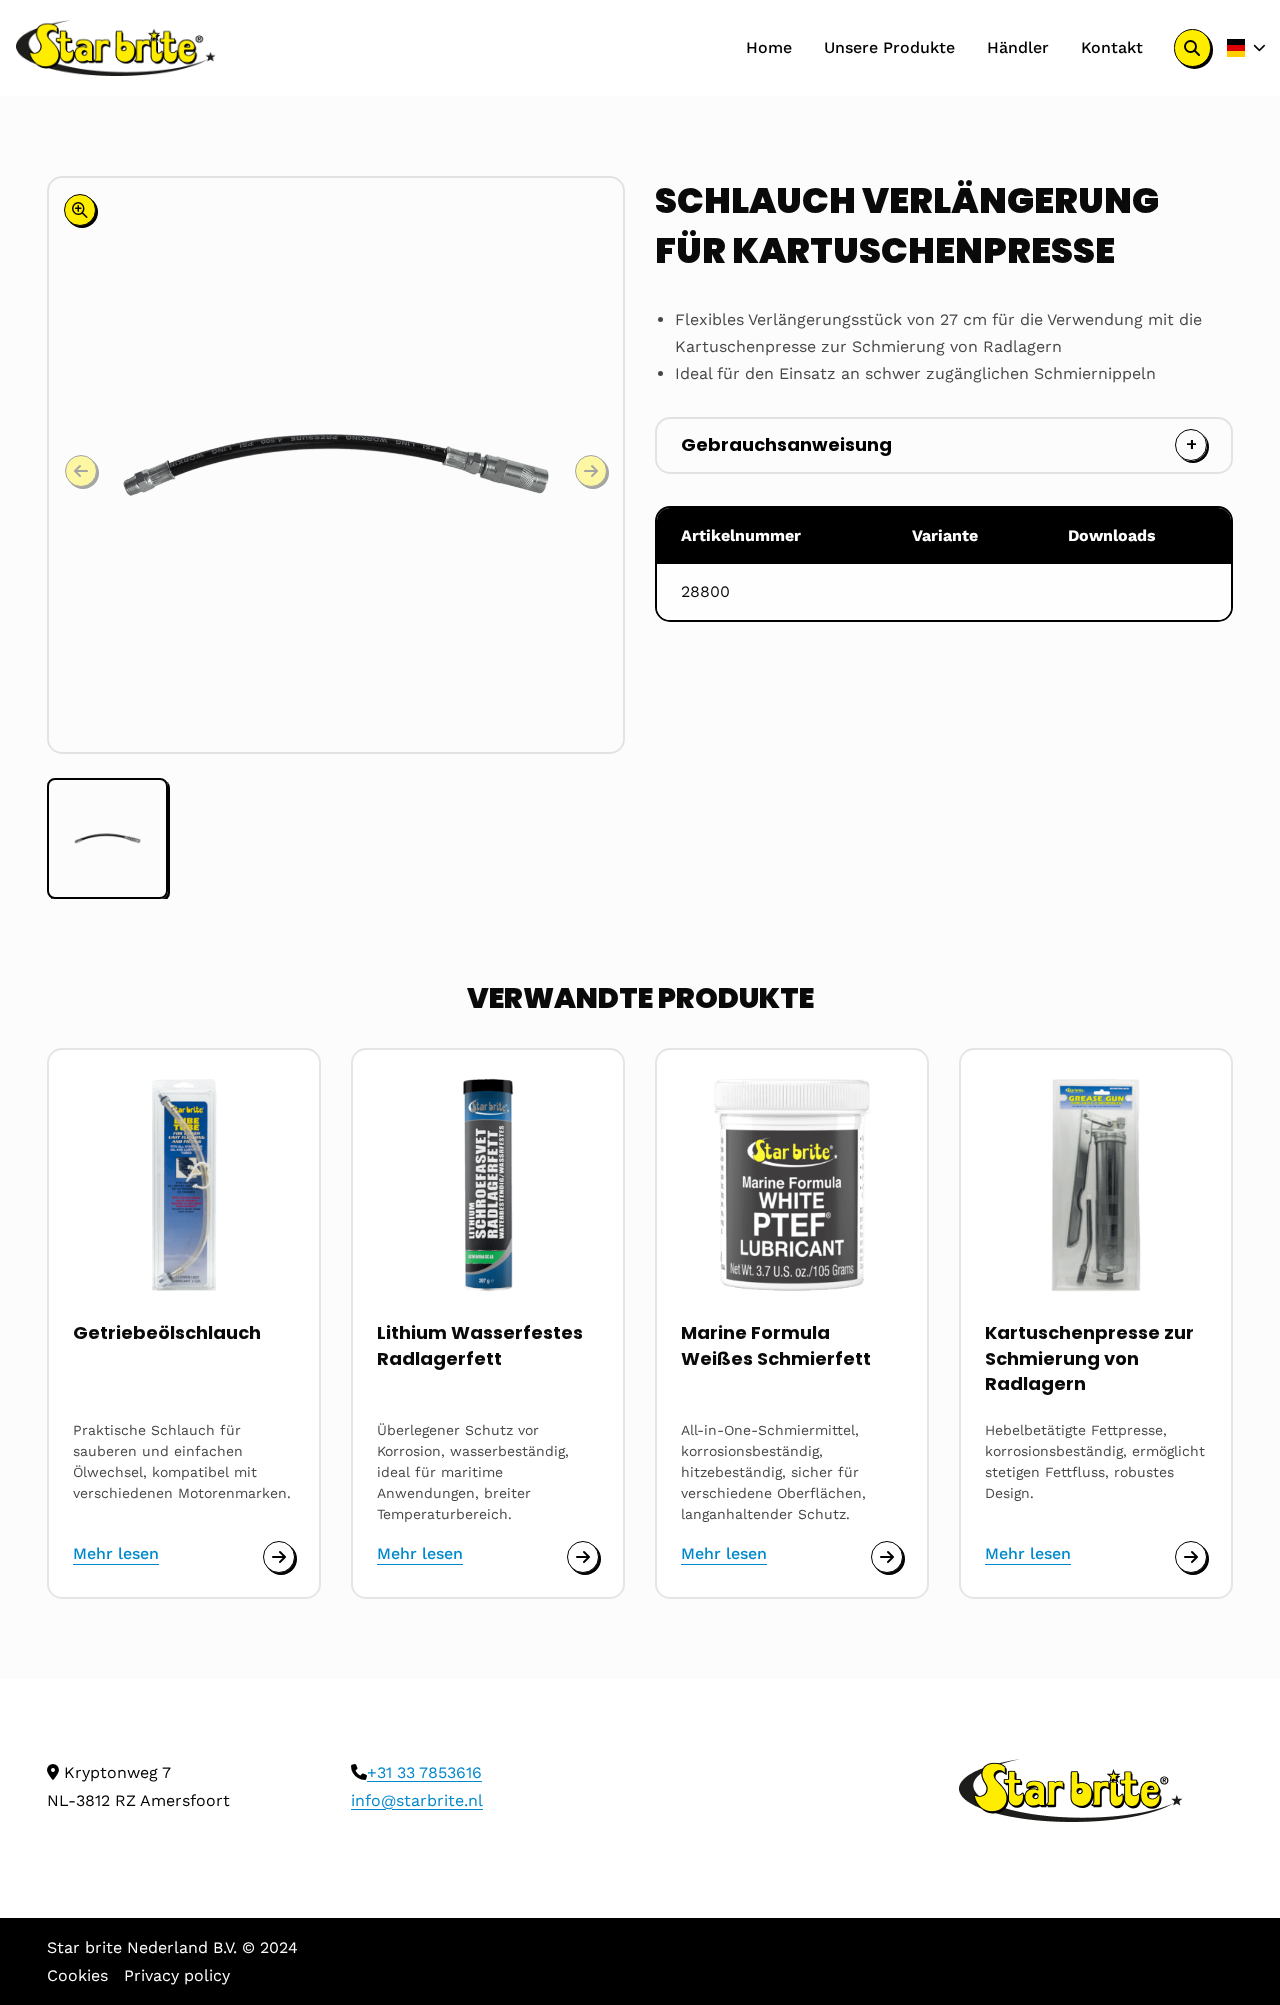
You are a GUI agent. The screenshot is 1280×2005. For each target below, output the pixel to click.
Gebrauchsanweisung (786, 444)
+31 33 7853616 (424, 1772)
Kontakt (1112, 47)
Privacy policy (177, 1975)
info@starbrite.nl (417, 1800)
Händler (1018, 47)
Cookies (77, 1975)
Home (769, 47)
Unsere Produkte (889, 47)
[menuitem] (769, 48)
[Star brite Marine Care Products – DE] (116, 48)
